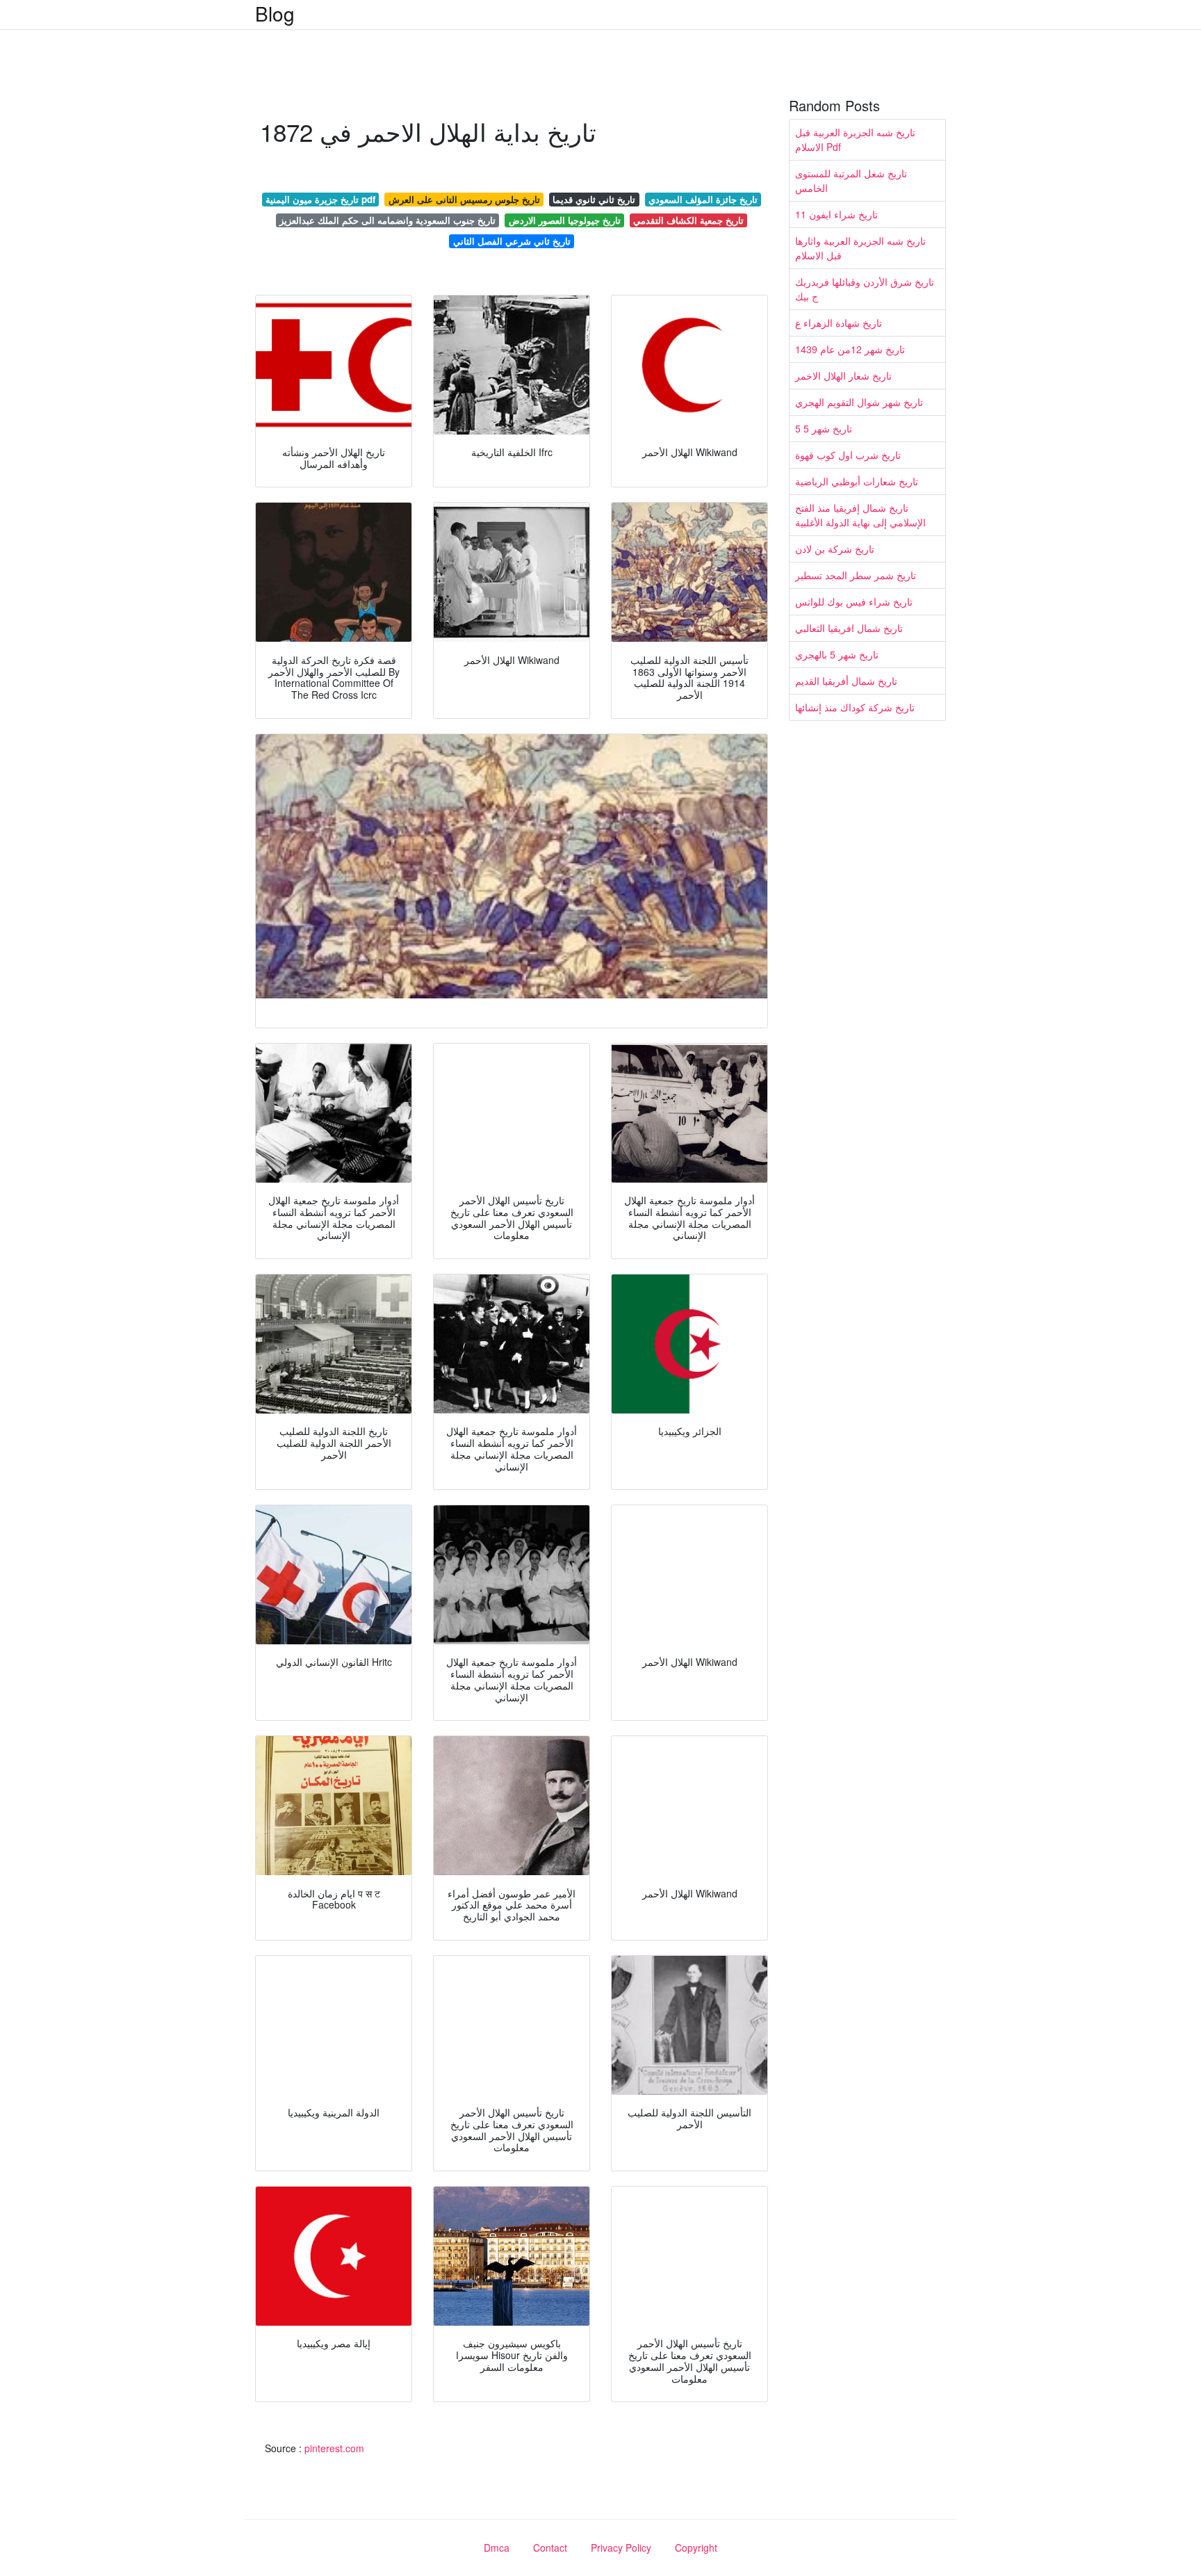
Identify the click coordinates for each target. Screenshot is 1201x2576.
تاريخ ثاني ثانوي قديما (594, 199)
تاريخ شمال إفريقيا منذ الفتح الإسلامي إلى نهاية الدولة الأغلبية (860, 515)
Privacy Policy (621, 2547)
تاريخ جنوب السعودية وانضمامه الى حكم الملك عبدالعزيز (387, 220)
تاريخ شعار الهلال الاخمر (843, 375)
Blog (275, 13)
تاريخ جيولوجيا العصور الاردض (565, 220)
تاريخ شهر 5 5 (824, 428)
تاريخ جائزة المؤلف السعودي (703, 199)
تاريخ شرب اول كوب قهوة (848, 455)
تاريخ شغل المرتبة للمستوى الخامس (851, 180)
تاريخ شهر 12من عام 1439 (850, 349)
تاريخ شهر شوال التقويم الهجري (859, 402)
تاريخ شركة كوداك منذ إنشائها (855, 707)
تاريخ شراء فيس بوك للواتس (854, 601)
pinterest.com (334, 2448)
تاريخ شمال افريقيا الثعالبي (849, 628)
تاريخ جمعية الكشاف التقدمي (688, 220)
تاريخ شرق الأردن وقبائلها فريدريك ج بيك (865, 289)
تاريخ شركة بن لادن (835, 549)
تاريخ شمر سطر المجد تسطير (856, 575)
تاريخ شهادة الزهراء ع (839, 323)
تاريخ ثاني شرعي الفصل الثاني (512, 241)
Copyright (696, 2547)
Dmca (497, 2547)
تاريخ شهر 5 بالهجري (837, 654)
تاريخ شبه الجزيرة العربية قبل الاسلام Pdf (855, 139)
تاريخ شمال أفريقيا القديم (846, 681)
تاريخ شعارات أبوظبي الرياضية (857, 481)
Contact (550, 2547)
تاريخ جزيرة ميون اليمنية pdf (320, 199)
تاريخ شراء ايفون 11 (836, 214)
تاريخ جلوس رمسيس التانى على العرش (464, 199)
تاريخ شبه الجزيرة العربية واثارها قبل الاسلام (860, 248)
